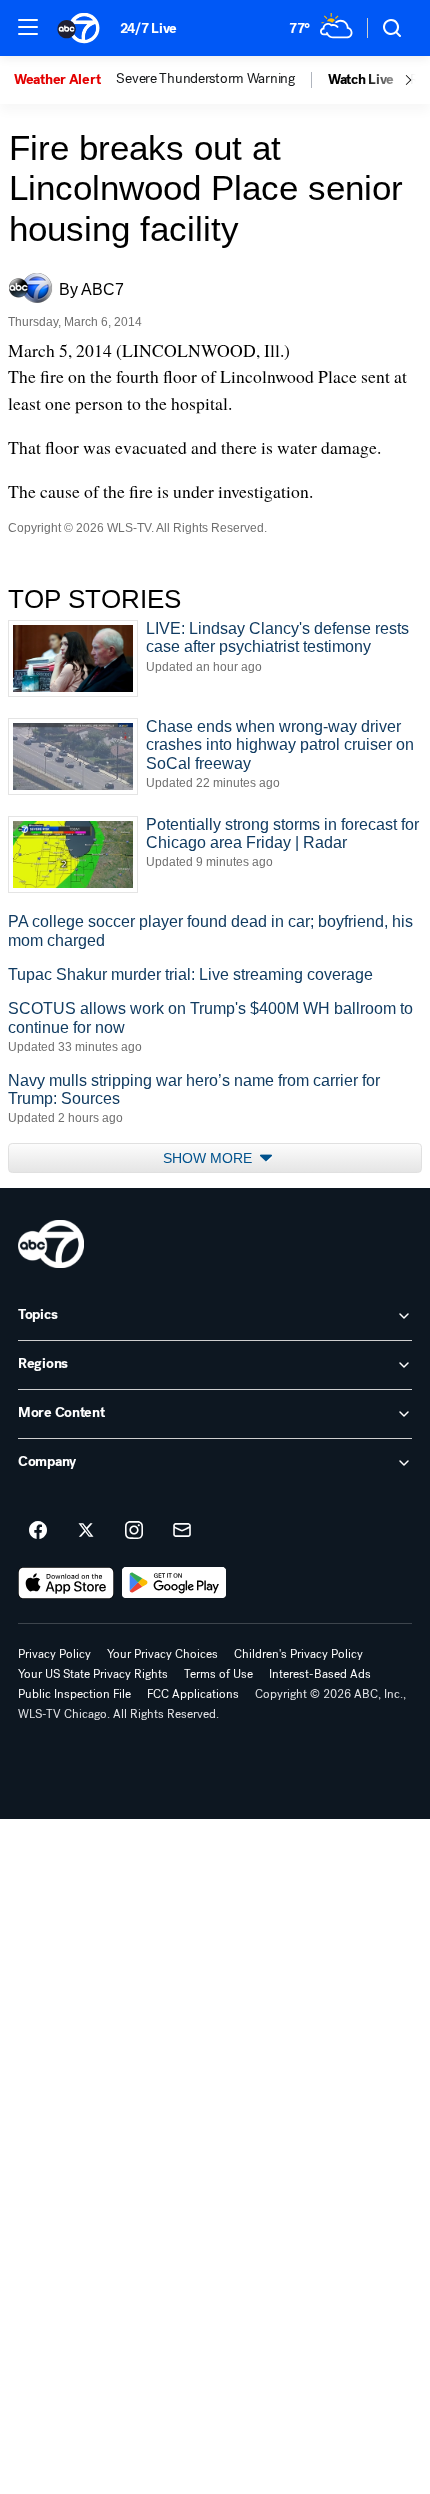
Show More (209, 1158)
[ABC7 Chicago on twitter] (86, 1531)
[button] (28, 27)
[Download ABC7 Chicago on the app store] (66, 1583)
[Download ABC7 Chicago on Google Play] (174, 1583)
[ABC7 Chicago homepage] (78, 28)
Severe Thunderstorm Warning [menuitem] (205, 79)
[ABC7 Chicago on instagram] (134, 1531)
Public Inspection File (74, 1694)
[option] (65, 80)
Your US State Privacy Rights (93, 1674)
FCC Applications (193, 1694)
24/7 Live (148, 28)
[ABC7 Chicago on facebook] (38, 1531)
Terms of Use (218, 1674)
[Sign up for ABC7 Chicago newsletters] (182, 1531)
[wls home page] (51, 1244)
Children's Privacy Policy (298, 1654)
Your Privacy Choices (162, 1654)
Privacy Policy (54, 1654)
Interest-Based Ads (320, 1674)
